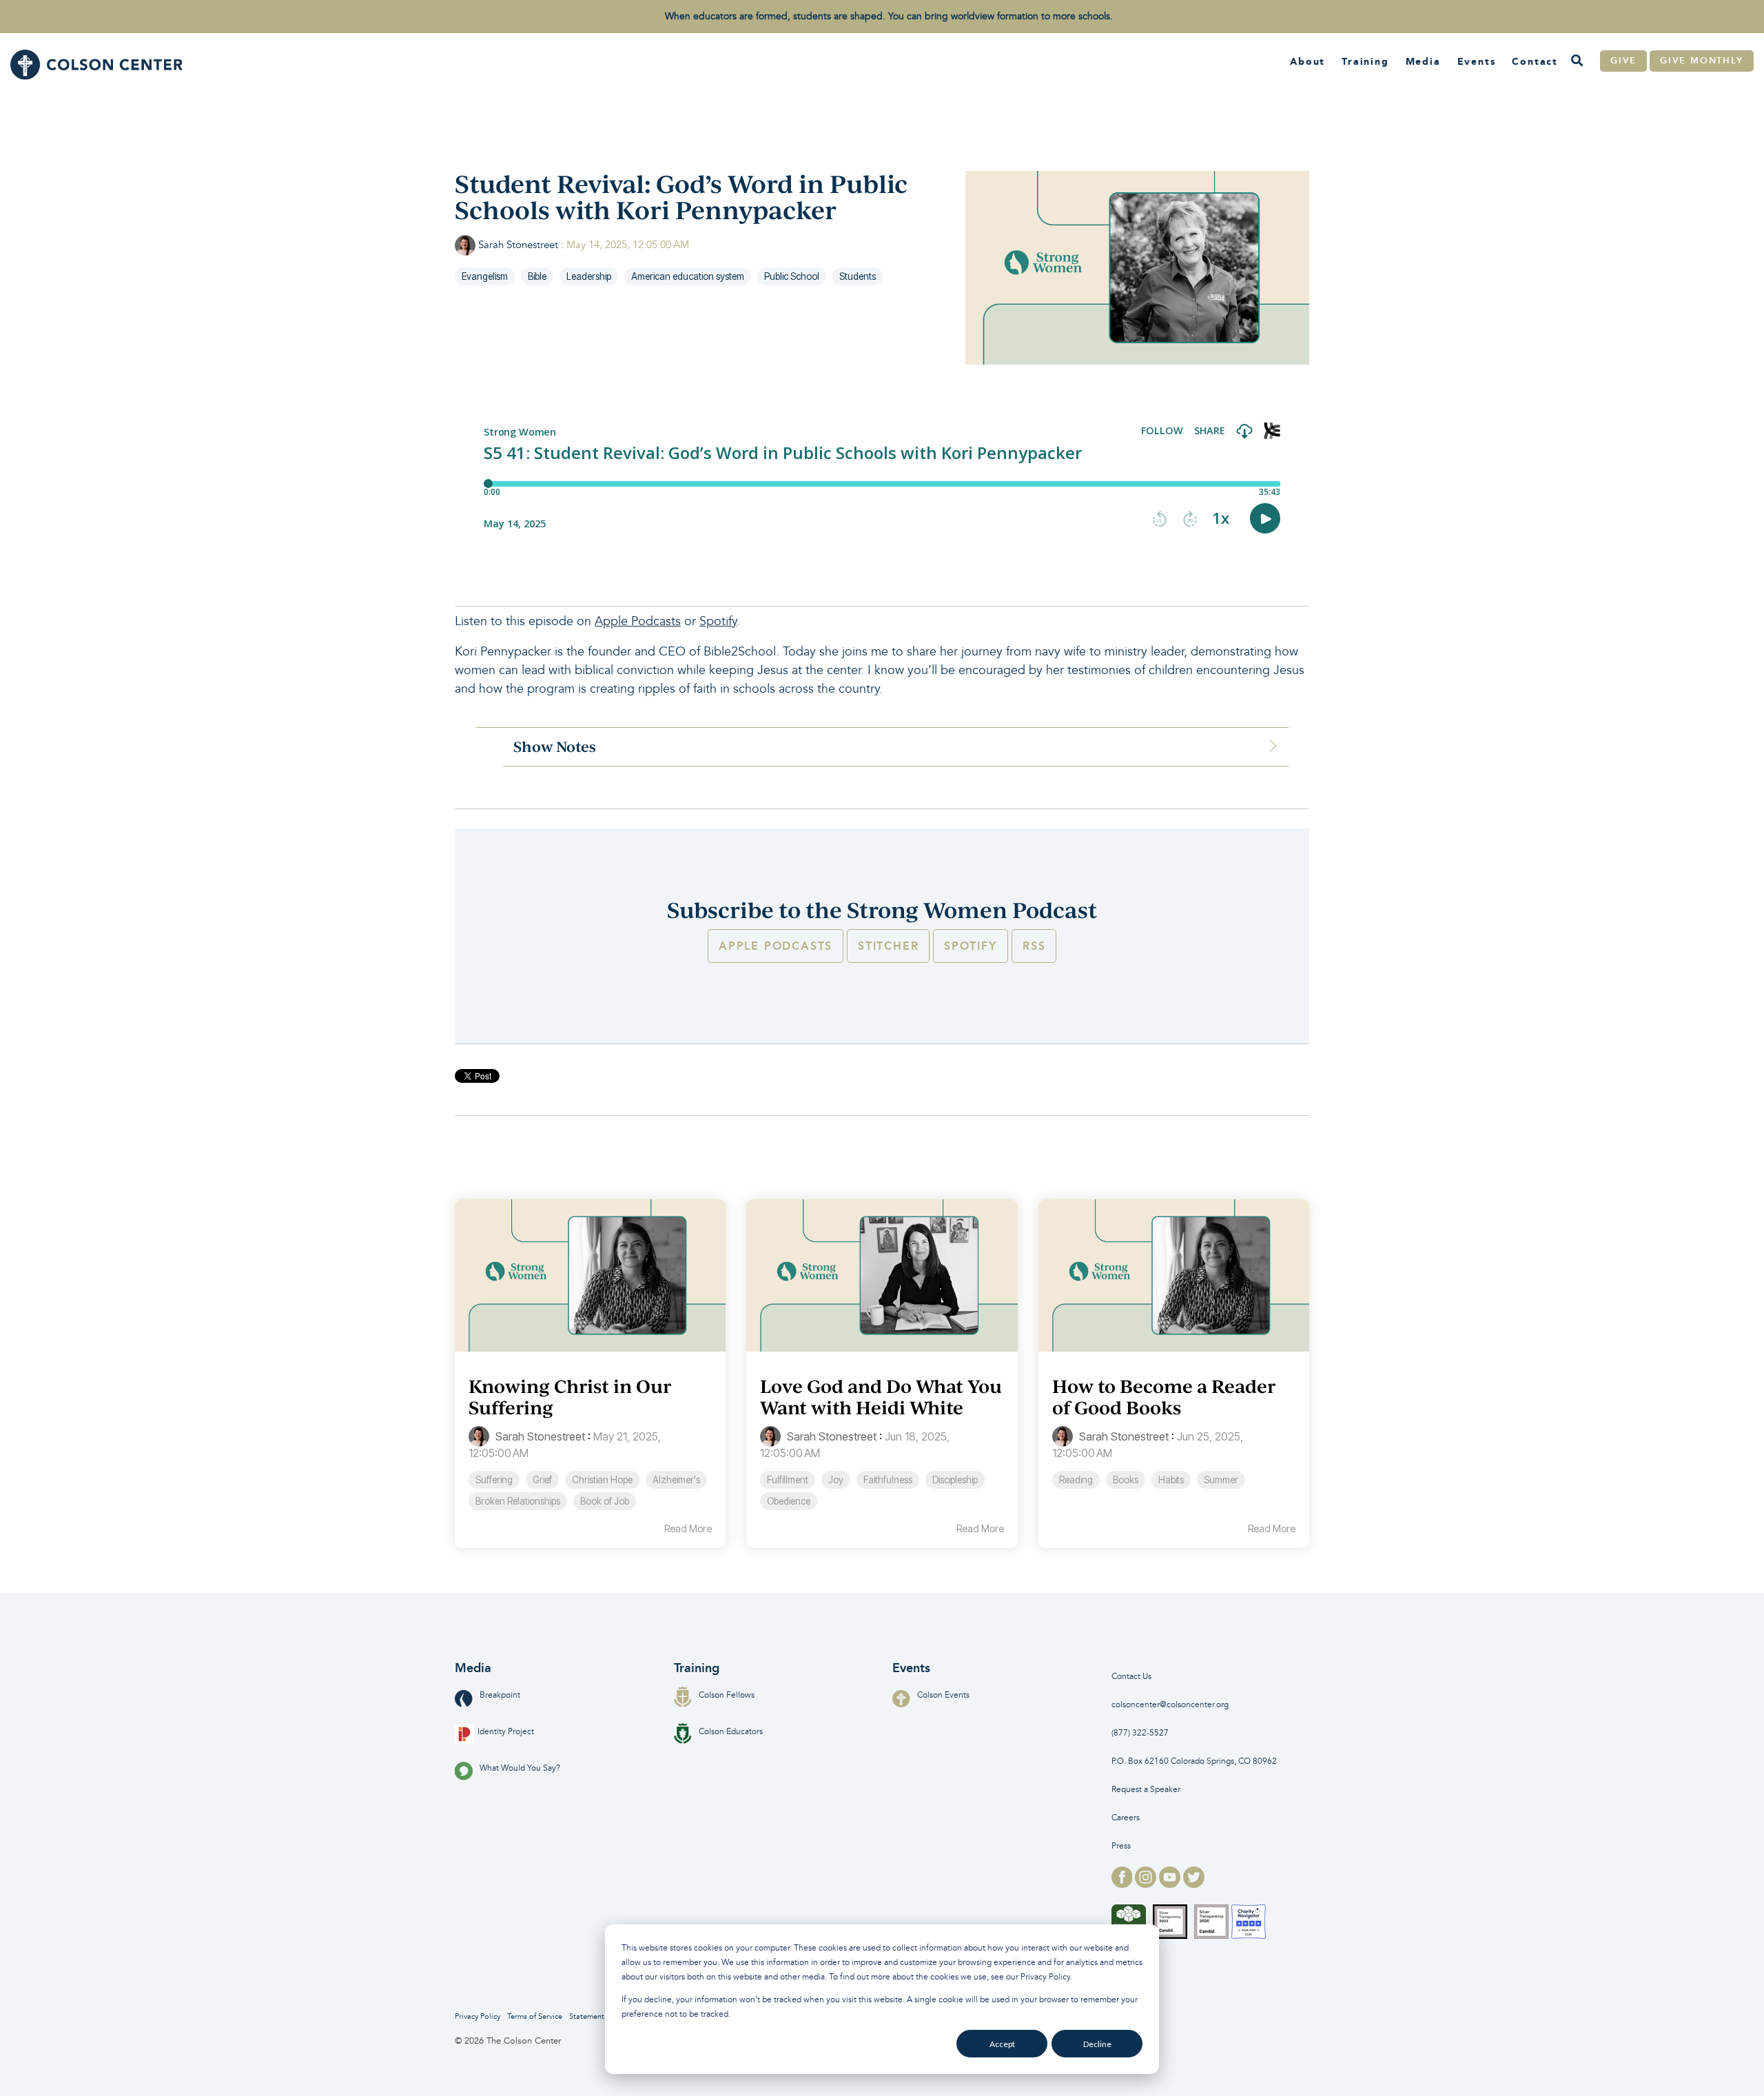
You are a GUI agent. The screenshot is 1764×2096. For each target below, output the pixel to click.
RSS (1034, 946)
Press (1121, 1846)
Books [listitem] (1126, 1480)
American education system (688, 276)
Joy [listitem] (836, 1480)
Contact (1535, 61)
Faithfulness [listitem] (888, 1480)
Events (1477, 61)
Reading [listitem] (1076, 1480)
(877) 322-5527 (1140, 1733)
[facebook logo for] (1124, 1884)
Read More (688, 1529)
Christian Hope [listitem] (602, 1480)
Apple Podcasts (638, 621)
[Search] (1577, 61)
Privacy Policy (1045, 1977)
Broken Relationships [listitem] (518, 1501)
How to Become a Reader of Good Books (1164, 1397)
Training (1365, 61)
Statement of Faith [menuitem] (601, 2016)
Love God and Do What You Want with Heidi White (881, 1397)
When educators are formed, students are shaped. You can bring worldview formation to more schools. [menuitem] (889, 16)
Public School (792, 276)
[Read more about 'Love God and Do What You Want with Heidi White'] (882, 1275)
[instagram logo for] (1147, 1884)
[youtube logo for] (1171, 1884)
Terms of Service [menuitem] (535, 2016)
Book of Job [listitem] (605, 1501)
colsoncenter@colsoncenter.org (1170, 1705)
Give (1623, 61)
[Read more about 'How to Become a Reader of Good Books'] (1174, 1275)
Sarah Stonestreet (518, 245)
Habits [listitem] (1171, 1480)
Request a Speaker (1146, 1790)
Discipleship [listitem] (955, 1480)
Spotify (718, 621)
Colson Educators (731, 1732)
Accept (1002, 2044)
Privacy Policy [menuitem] (478, 2016)
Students (858, 276)
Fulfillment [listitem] (788, 1480)
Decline (1097, 2044)
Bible (537, 276)
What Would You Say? (520, 1768)
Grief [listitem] (542, 1480)
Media (1423, 61)
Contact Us (1131, 1677)
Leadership (589, 276)
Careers (1126, 1818)
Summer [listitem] (1221, 1480)
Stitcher (888, 946)
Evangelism (485, 276)
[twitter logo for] (1194, 1884)
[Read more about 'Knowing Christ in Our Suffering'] (590, 1275)
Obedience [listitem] (789, 1501)
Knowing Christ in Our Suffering (570, 1397)
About (1307, 61)
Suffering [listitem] (494, 1480)
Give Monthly (1702, 61)
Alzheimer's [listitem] (676, 1480)
